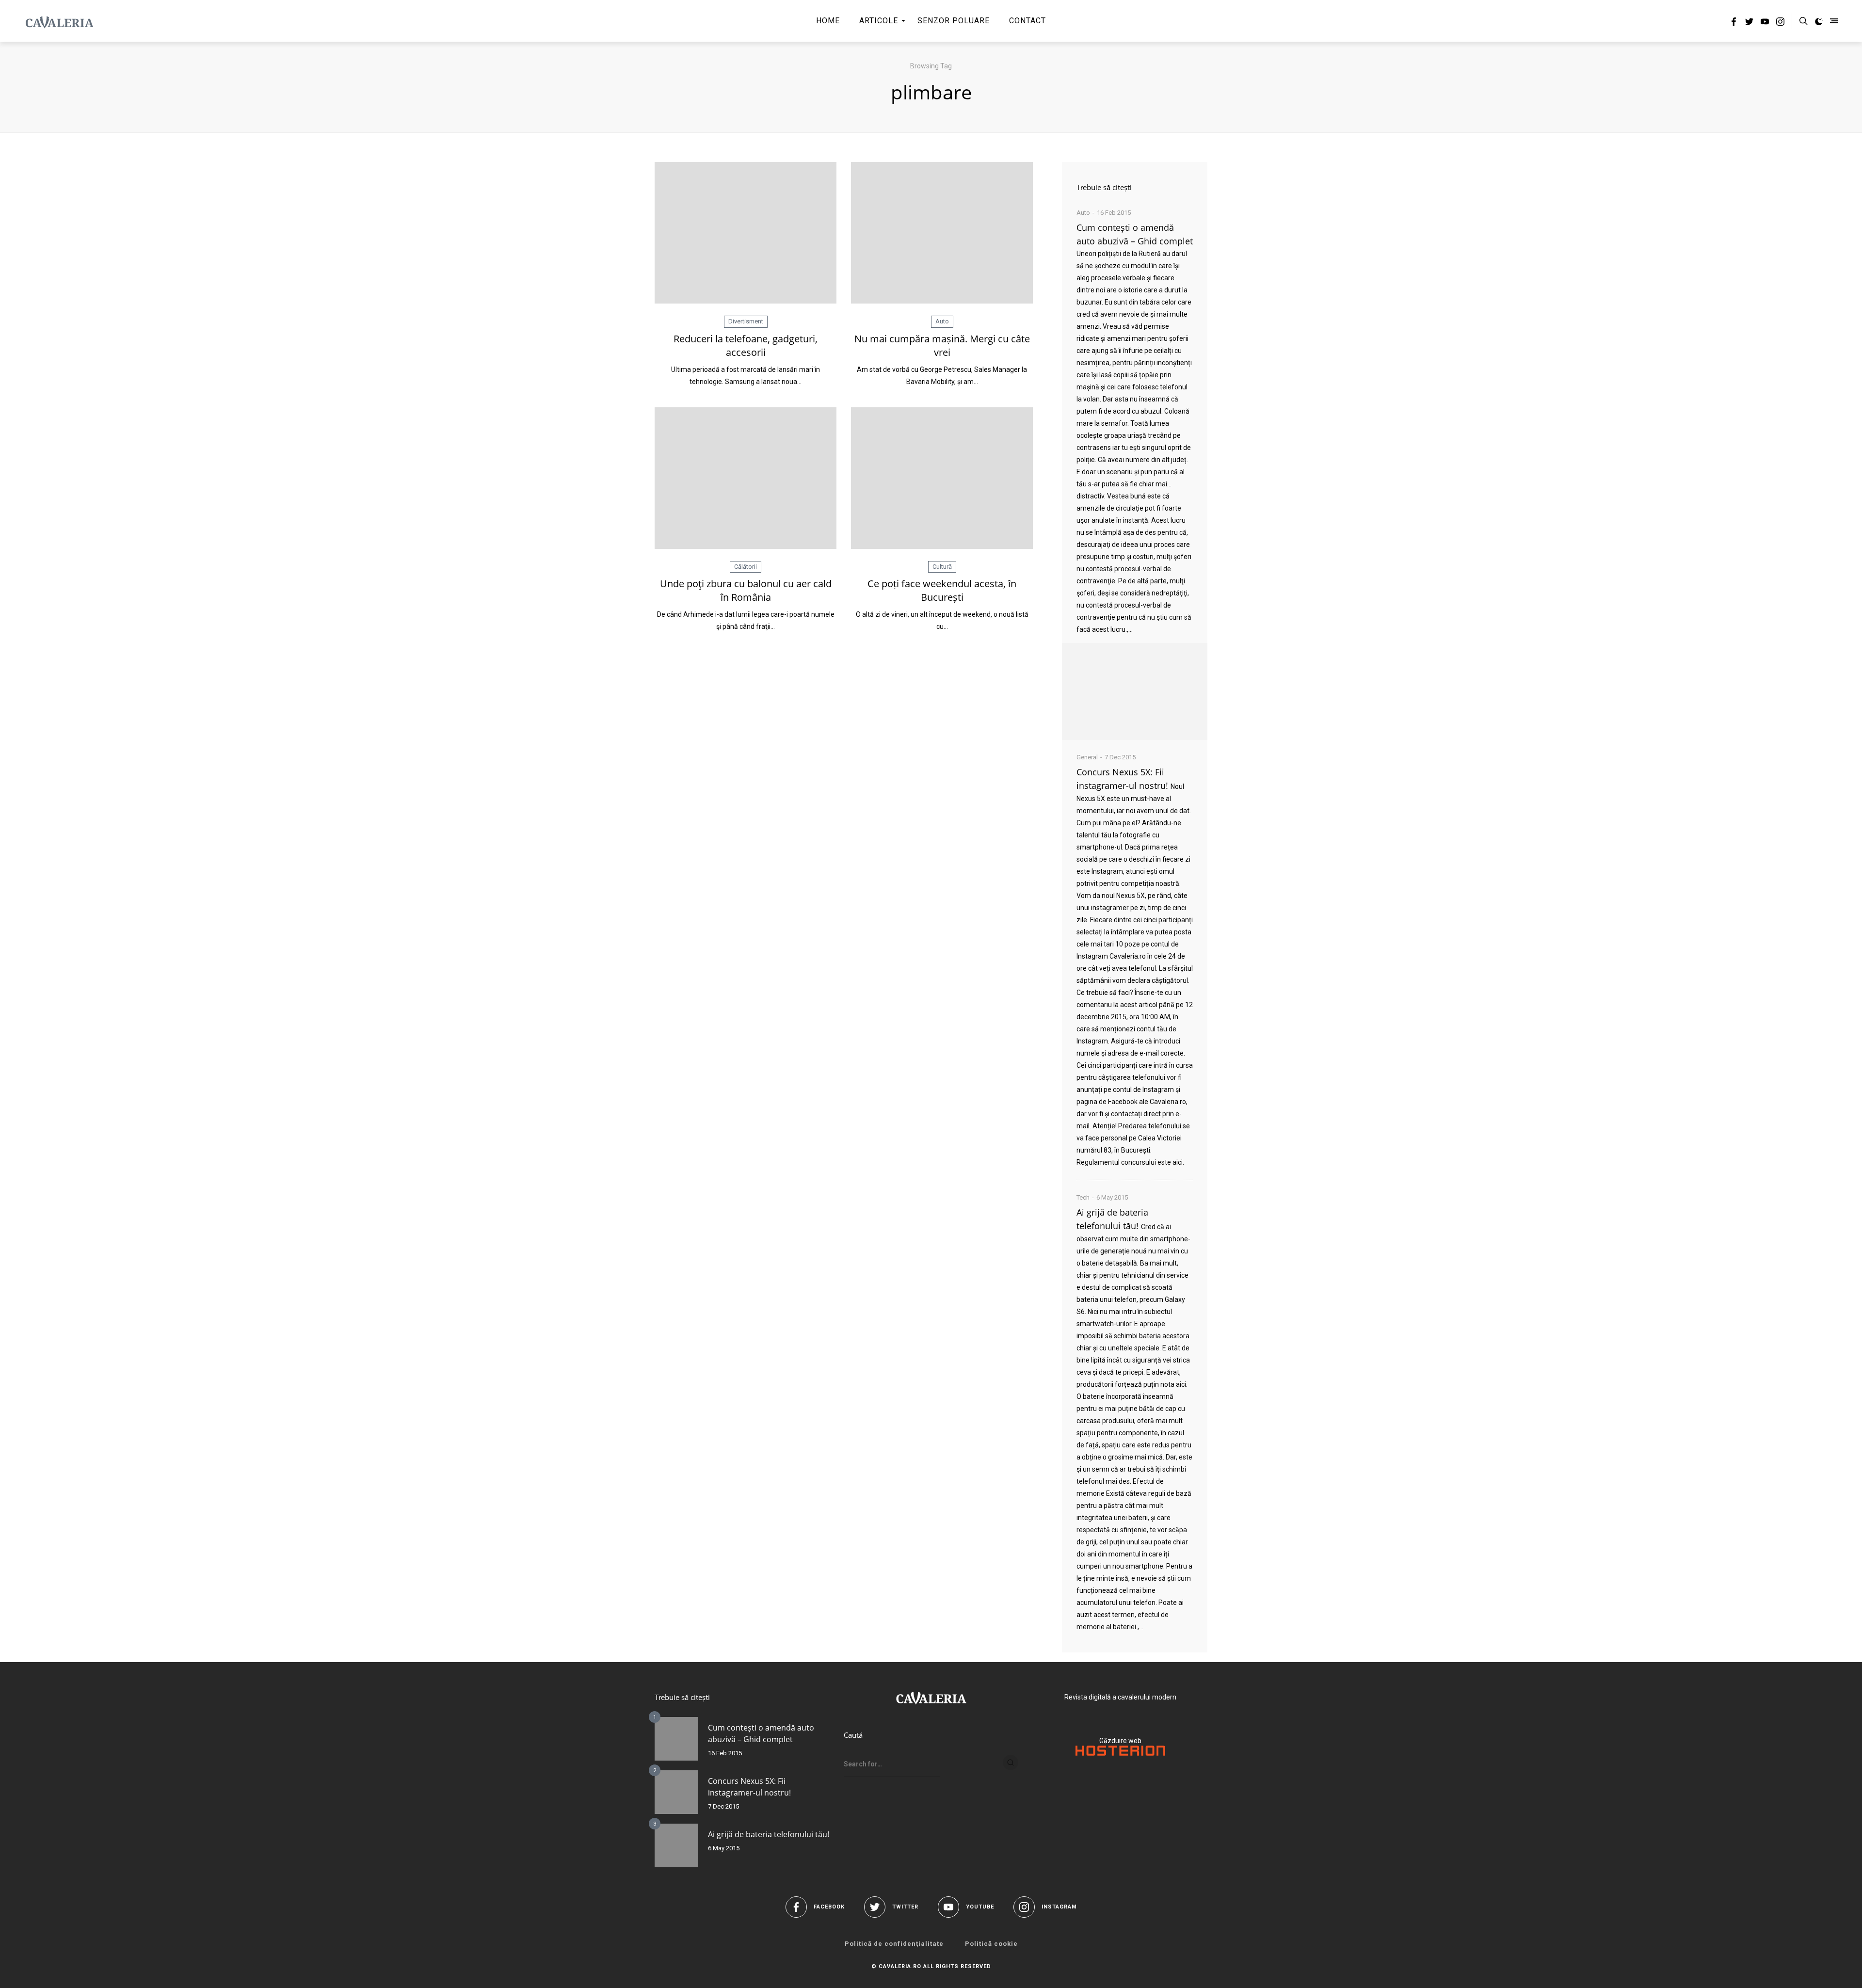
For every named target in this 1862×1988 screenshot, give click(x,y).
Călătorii (746, 567)
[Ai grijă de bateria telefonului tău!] (676, 1845)
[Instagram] (1780, 23)
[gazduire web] (1120, 1753)
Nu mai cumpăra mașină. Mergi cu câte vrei (942, 345)
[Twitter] (1749, 23)
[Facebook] (1734, 23)
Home (828, 21)
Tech (1083, 1197)
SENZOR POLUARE (954, 21)
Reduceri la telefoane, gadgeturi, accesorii (746, 345)
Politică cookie (991, 1944)
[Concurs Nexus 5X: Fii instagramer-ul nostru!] (676, 1792)
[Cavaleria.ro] (59, 21)
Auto (942, 321)
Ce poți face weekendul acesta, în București (942, 590)
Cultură (942, 567)
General (1087, 757)
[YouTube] (1765, 23)
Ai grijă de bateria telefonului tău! (769, 1834)
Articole (879, 21)
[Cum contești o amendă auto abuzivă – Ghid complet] (1135, 691)
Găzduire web (1120, 1741)
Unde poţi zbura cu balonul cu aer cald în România (746, 590)
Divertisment (746, 321)
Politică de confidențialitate (894, 1944)
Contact (1027, 21)
